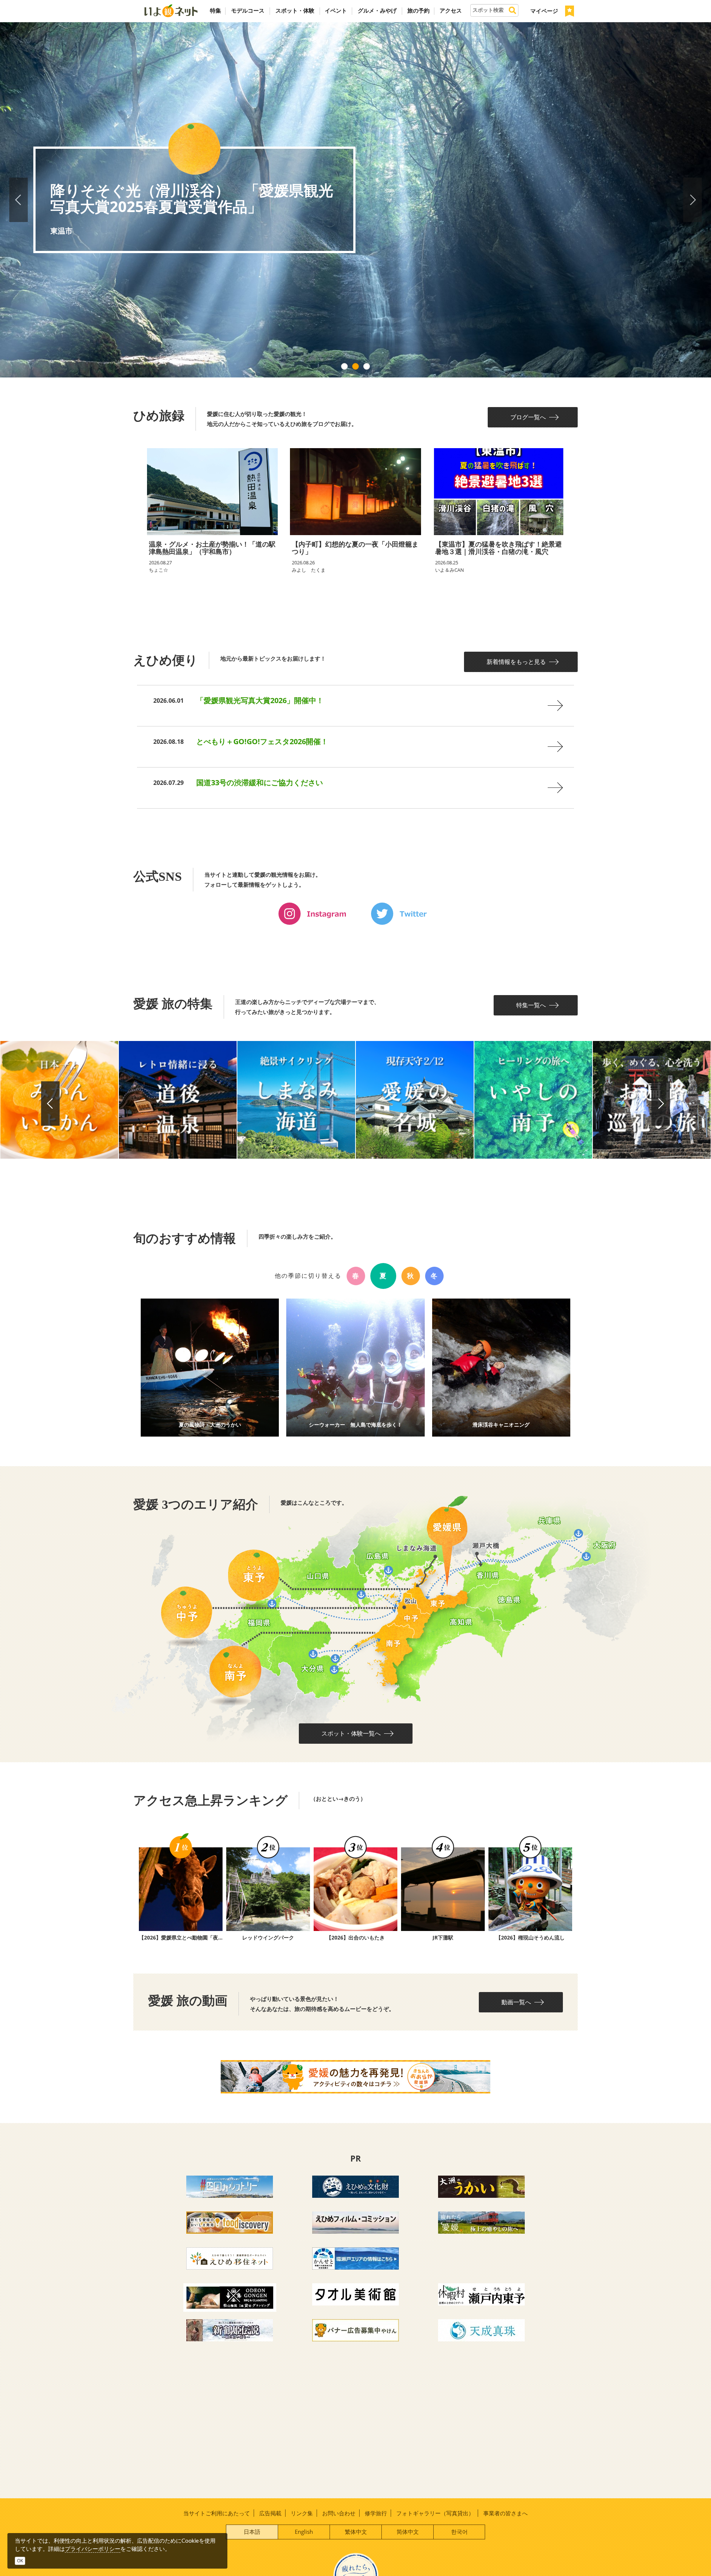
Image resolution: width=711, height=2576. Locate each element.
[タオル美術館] (355, 2294)
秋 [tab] (411, 1276)
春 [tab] (356, 1276)
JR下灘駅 (443, 1937)
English (304, 2532)
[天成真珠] (481, 2330)
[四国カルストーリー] (230, 2186)
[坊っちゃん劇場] (230, 2330)
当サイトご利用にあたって (217, 2513)
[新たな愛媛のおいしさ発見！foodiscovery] (230, 2222)
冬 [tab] (434, 1276)
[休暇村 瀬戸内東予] (481, 2294)
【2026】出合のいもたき (355, 1937)
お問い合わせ (339, 2513)
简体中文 (408, 2532)
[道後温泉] (178, 1100)
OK (20, 2561)
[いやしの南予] (533, 1100)
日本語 (252, 2532)
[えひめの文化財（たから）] (355, 2186)
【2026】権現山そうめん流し (530, 1937)
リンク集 (302, 2513)
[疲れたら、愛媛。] (481, 2222)
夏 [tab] (383, 1276)
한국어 (459, 2532)
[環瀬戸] (355, 2258)
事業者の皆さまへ (505, 2513)
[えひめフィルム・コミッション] (355, 2222)
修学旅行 (376, 2513)
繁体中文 (356, 2532)
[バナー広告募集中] (355, 2330)
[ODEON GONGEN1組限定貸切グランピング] (230, 2297)
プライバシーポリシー (93, 2549)
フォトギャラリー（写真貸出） (435, 2513)
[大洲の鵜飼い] (481, 2186)
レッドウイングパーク (268, 1937)
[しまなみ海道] (296, 1100)
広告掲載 (270, 2513)
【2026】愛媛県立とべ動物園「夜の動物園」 (181, 1937)
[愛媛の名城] (415, 1100)
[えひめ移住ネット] (230, 2258)
